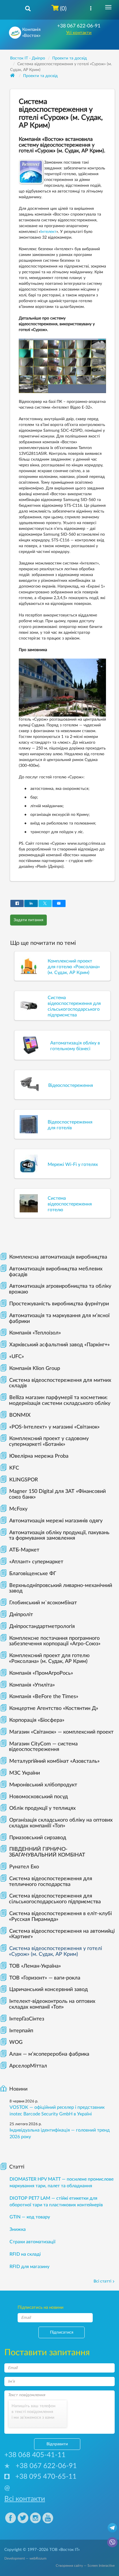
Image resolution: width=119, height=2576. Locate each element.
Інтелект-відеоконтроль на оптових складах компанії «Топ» (52, 2004)
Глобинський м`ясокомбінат (43, 1603)
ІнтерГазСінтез (27, 2019)
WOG (16, 2042)
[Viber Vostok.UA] (112, 2542)
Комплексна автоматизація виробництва (58, 1257)
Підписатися (62, 2332)
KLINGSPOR (24, 1480)
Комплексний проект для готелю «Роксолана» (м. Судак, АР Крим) (49, 1659)
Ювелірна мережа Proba (39, 1456)
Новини (18, 2089)
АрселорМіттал (28, 2066)
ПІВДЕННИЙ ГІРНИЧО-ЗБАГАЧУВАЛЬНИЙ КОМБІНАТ (47, 1852)
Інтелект (48, 232)
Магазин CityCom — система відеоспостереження (43, 1747)
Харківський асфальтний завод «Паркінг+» (59, 1345)
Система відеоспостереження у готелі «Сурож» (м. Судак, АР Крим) (55, 1951)
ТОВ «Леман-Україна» (35, 1966)
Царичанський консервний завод (49, 1990)
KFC (14, 1468)
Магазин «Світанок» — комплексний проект (61, 1732)
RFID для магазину (29, 2267)
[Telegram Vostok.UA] (112, 2528)
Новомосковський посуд (39, 1797)
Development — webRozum (25, 2558)
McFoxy (18, 1509)
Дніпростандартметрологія (42, 1627)
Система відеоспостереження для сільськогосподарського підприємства (55, 1899)
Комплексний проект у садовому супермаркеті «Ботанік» (49, 1442)
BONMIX (20, 1415)
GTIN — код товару (30, 2217)
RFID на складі (25, 2254)
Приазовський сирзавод (38, 1838)
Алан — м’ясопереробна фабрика (49, 2054)
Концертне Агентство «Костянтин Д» (54, 1708)
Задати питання (28, 920)
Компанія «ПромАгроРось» (41, 1673)
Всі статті (102, 2281)
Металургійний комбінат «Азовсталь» (54, 1761)
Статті (17, 2167)
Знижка (18, 2229)
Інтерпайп (21, 2031)
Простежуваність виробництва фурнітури (59, 1304)
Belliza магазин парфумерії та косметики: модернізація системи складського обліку (60, 1401)
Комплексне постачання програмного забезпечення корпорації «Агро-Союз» (55, 1641)
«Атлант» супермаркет (36, 1562)
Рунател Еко (24, 1867)
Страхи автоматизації (32, 2242)
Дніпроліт (21, 1615)
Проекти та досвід (40, 76)
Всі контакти (25, 2499)
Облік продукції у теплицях (42, 1808)
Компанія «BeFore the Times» (44, 1697)
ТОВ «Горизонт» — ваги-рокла (45, 1978)
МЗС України (25, 1773)
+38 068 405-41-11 (35, 2455)
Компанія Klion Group (35, 1369)
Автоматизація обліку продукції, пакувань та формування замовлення (59, 1536)
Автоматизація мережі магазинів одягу (56, 1521)
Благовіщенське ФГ (33, 1574)
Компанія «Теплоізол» (35, 1333)
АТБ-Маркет (24, 1550)
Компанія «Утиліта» (32, 1685)
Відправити (57, 2444)
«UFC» (17, 1357)
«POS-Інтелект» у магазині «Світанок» (54, 1427)
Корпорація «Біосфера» (37, 1720)
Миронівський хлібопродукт (43, 1785)
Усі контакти (79, 33)
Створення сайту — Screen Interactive (85, 2566)
